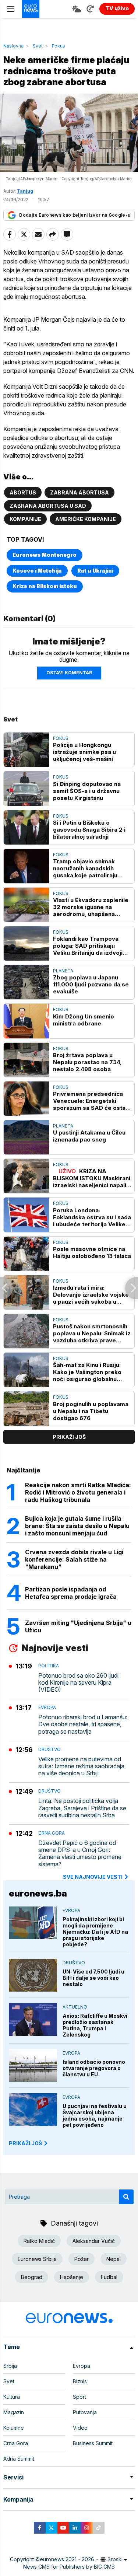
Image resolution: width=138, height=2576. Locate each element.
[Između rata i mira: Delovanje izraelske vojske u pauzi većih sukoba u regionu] (26, 1292)
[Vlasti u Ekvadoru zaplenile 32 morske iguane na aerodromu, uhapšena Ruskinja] (26, 905)
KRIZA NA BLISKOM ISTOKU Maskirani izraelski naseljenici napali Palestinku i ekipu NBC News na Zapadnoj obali (92, 1178)
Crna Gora (52, 1833)
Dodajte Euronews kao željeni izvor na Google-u (75, 215)
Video (80, 2428)
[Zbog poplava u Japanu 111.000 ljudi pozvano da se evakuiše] (26, 982)
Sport (79, 2397)
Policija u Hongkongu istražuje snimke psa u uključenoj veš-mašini (84, 752)
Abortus (23, 492)
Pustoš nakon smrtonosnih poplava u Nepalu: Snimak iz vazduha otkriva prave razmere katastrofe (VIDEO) (92, 1333)
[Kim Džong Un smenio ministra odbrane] (26, 1021)
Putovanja (85, 2412)
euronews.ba (38, 1893)
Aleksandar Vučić (94, 2241)
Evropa (47, 1707)
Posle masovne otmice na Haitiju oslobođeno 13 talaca (92, 1252)
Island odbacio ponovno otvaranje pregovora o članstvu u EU (94, 2068)
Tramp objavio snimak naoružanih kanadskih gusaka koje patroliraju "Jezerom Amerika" (85, 868)
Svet (38, 46)
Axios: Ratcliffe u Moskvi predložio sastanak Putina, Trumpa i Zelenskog (95, 2025)
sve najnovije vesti (93, 1877)
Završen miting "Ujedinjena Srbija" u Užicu (78, 1626)
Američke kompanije (86, 519)
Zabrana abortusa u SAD (48, 506)
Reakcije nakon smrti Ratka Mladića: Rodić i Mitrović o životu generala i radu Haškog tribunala (78, 1492)
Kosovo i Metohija (37, 571)
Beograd (32, 2277)
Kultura (12, 2397)
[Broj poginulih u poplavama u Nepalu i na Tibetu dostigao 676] (26, 1408)
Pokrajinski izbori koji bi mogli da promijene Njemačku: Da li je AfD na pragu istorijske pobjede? (95, 1932)
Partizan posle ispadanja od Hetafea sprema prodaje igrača (71, 1593)
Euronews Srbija (37, 2259)
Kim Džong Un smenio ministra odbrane (84, 1020)
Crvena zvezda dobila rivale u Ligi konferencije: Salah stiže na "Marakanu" (74, 1559)
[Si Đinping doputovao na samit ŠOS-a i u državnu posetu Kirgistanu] (26, 788)
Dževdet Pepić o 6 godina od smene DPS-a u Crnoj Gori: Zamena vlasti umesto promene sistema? (80, 1854)
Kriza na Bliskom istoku (45, 586)
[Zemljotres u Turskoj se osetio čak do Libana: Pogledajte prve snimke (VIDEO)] (132, 1288)
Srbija (10, 2366)
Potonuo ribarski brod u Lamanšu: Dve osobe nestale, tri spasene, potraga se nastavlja (83, 1724)
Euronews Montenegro (45, 555)
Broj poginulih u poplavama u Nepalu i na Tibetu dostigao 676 (91, 1411)
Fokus (59, 46)
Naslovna (13, 46)
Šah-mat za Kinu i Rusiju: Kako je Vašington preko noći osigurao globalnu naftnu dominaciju (87, 1372)
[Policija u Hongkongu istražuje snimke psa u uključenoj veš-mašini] (26, 750)
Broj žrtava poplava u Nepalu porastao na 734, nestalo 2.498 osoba (87, 1062)
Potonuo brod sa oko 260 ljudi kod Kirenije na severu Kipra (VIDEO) (78, 1683)
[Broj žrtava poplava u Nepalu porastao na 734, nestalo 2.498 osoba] (26, 1060)
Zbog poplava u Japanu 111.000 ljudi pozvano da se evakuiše (91, 984)
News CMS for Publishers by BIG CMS (69, 2567)
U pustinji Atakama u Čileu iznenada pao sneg (89, 1136)
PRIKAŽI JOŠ (25, 2143)
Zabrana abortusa (79, 492)
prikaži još (69, 1437)
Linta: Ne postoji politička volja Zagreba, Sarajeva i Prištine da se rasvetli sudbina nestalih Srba (82, 1808)
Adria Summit (19, 2459)
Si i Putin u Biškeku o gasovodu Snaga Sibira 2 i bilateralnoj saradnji (89, 830)
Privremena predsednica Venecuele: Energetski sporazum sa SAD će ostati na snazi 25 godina (91, 1101)
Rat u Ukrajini (95, 571)
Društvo (49, 1749)
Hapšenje (72, 2277)
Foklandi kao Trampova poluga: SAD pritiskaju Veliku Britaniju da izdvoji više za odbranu (88, 946)
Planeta (63, 971)
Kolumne (14, 2428)
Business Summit (93, 2443)
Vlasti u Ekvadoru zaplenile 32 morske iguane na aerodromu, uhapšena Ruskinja (91, 907)
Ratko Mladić (39, 2241)
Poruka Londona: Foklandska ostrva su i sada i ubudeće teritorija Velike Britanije (92, 1217)
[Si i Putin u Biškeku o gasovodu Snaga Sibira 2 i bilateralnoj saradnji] (26, 827)
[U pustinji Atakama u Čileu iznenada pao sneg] (26, 1137)
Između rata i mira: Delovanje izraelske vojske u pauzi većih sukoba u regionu (91, 1295)
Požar (82, 2259)
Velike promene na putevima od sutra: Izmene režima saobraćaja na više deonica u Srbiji (81, 1766)
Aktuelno (75, 2007)
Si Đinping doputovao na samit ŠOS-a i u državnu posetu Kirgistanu (87, 791)
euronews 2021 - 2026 (67, 2559)
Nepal (114, 2259)
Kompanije (25, 519)
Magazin (14, 2412)
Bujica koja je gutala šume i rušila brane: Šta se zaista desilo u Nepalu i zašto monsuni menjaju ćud (77, 1526)
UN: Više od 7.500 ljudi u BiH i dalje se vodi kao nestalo (93, 1978)
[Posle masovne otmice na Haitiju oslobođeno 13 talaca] (26, 1254)
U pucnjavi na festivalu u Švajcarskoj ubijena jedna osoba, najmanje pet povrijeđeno (95, 2115)
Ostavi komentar (69, 673)
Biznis (80, 2381)
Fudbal (109, 2277)
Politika (49, 1666)
